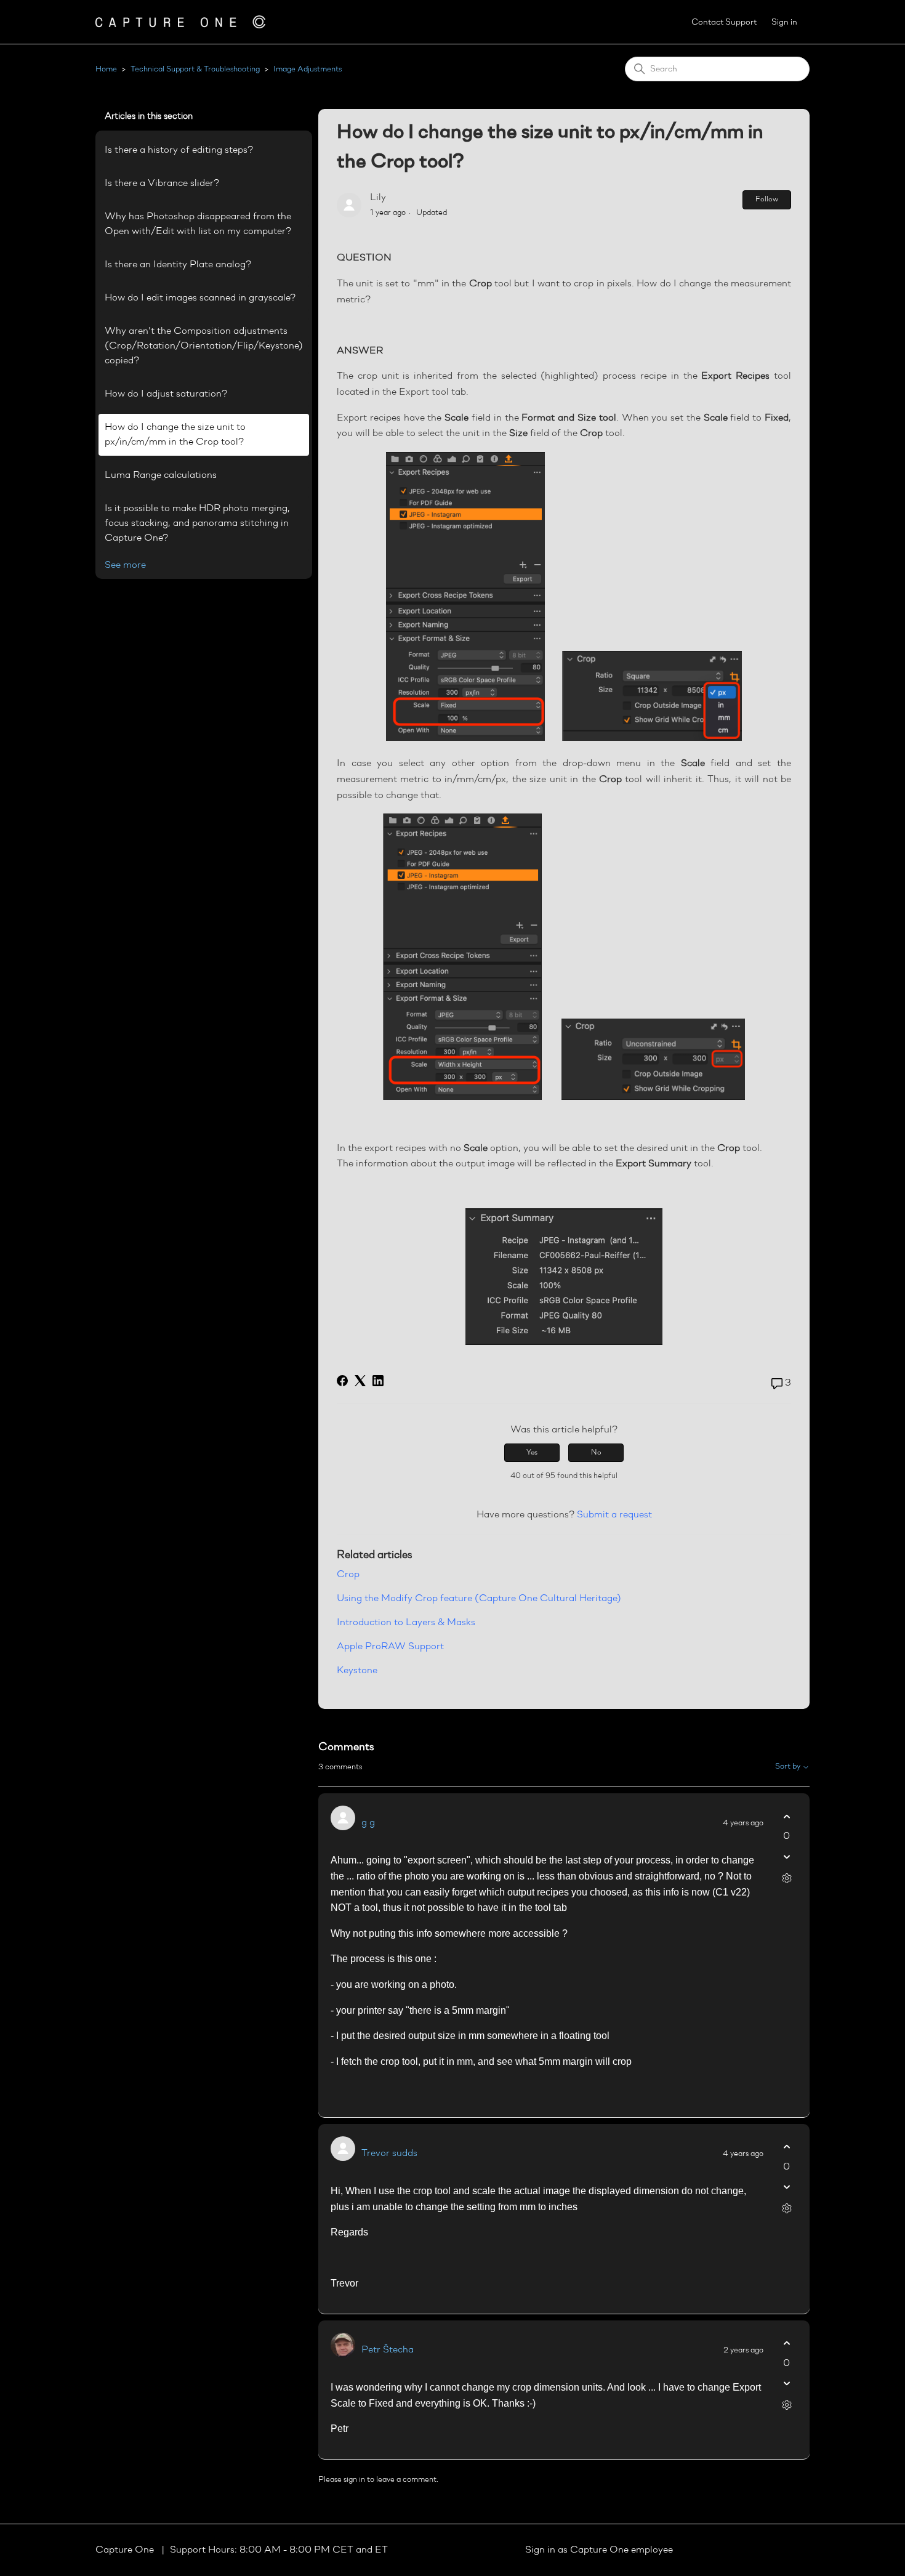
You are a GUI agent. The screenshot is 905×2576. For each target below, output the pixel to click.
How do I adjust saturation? (166, 394)
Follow (767, 200)
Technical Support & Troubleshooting (195, 69)
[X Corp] (360, 1381)
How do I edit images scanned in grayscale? (200, 298)
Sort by (789, 1766)
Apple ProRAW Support (390, 1647)
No (596, 1453)
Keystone (357, 1671)
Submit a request (614, 1515)
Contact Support (724, 22)
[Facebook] (342, 1381)
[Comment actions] (786, 1878)
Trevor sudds (389, 2154)
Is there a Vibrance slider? (162, 184)
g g (368, 1823)
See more (125, 565)
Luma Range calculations (161, 475)
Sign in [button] (784, 22)
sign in (354, 2480)
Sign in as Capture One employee (599, 2550)
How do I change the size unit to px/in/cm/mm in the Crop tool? (175, 435)
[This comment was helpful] (786, 1816)
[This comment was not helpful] (786, 1856)
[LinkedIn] (378, 1381)
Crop (348, 1575)
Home (106, 69)
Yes (532, 1453)
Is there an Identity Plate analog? (178, 265)
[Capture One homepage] (180, 22)
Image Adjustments (308, 69)
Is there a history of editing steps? (179, 150)
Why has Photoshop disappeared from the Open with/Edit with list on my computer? (198, 224)
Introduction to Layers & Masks (406, 1623)
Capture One (126, 2550)
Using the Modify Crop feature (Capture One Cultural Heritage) (479, 1599)
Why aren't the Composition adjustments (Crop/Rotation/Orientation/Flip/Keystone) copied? (204, 346)
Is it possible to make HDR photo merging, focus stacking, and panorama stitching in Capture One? (197, 523)
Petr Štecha (388, 2350)
